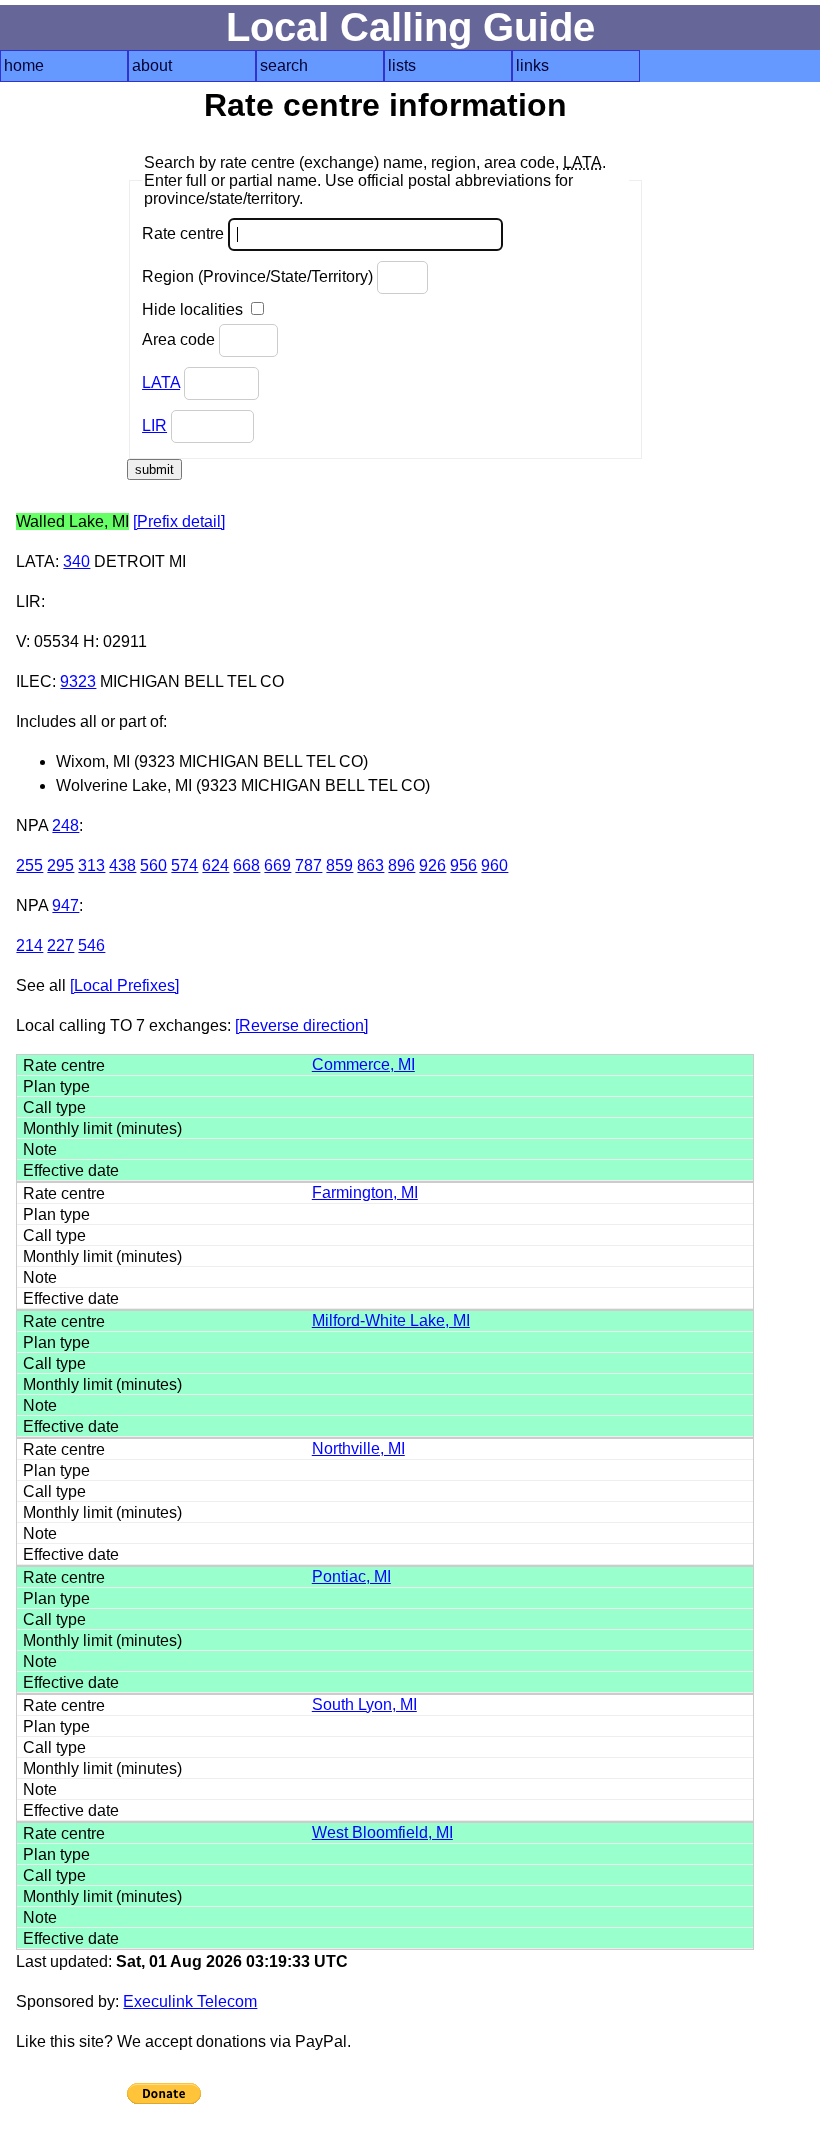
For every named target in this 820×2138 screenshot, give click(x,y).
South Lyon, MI (364, 1704)
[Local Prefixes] (124, 985)
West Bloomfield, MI (382, 1832)
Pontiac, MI (351, 1576)
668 (246, 865)
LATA (161, 382)
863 (370, 865)
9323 (78, 681)
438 (122, 865)
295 (60, 865)
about (152, 65)
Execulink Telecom (190, 2001)
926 (432, 865)
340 (76, 561)
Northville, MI (358, 1448)
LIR (154, 425)
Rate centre (185, 233)
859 (339, 865)
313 (91, 865)
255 (29, 865)
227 (60, 945)
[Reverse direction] (301, 1025)
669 (277, 865)
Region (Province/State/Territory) (259, 276)
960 (494, 865)
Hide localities (194, 309)
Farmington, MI (365, 1192)
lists (402, 65)
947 (65, 905)
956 (463, 865)
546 (91, 945)
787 (308, 865)
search (284, 65)
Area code (180, 339)
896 (401, 865)
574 (184, 865)
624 (215, 865)
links (532, 65)
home (24, 65)
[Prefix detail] (179, 521)
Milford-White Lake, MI (391, 1320)
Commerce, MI (363, 1064)
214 (29, 945)
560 (153, 865)
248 (65, 825)
